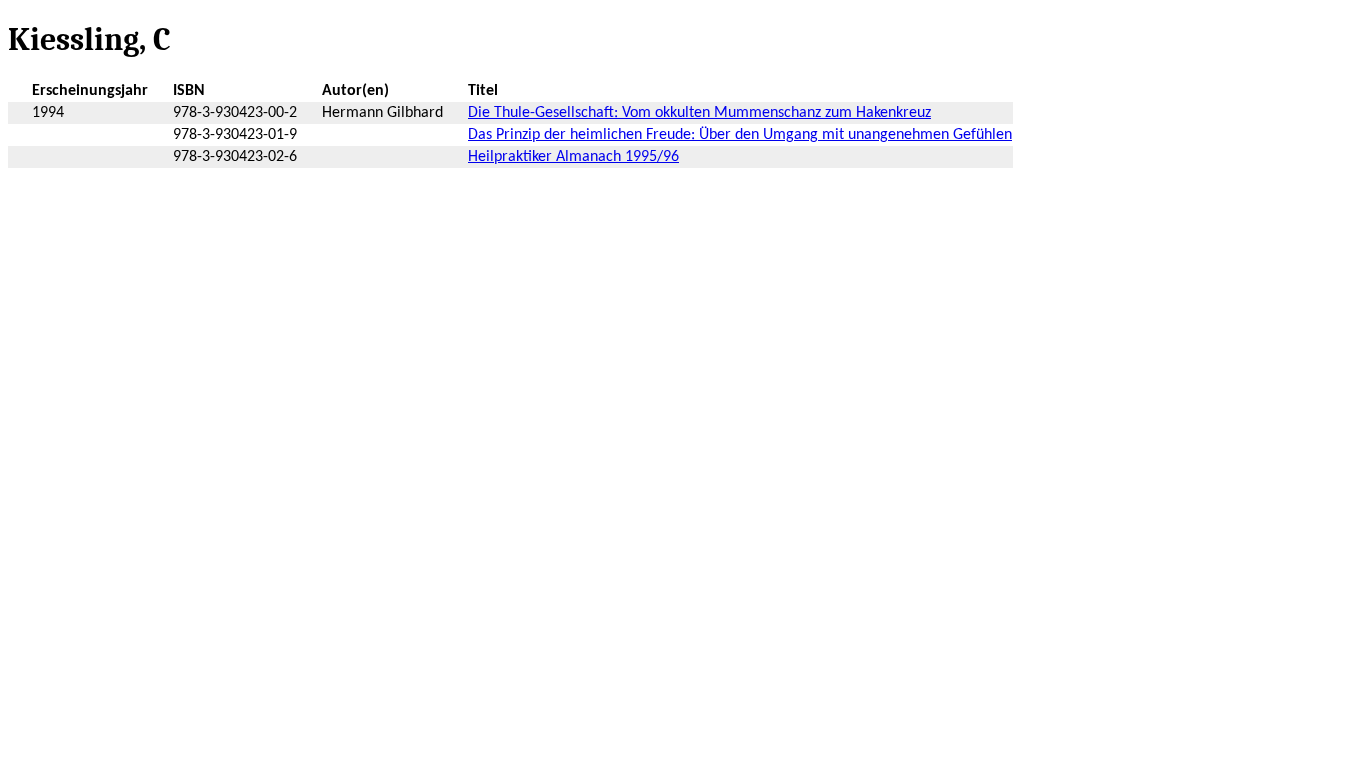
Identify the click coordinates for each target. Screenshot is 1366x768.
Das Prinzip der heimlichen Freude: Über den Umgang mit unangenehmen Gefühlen (740, 135)
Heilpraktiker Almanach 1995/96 (573, 157)
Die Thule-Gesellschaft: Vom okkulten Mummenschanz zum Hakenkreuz (699, 113)
